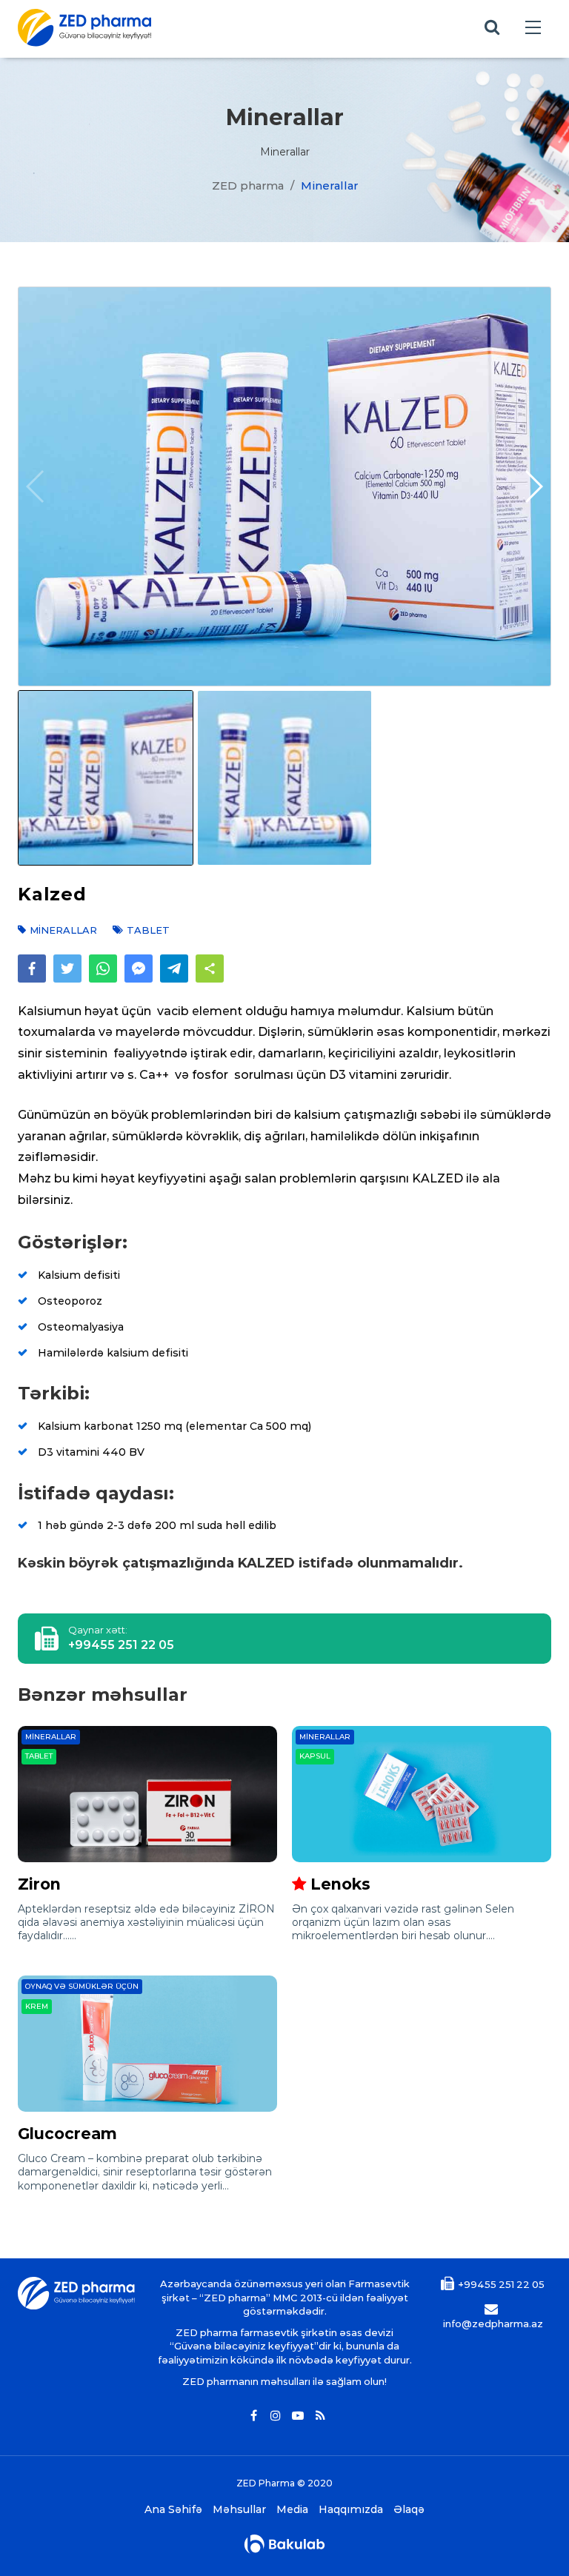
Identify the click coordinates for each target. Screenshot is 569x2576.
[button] (533, 486)
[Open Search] (492, 28)
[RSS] (320, 2416)
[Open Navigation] (533, 28)
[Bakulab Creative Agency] (284, 2544)
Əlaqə (409, 2510)
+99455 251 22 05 (121, 1645)
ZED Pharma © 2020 (284, 2483)
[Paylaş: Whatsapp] (103, 968)
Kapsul (315, 1756)
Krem (37, 2006)
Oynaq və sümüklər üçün (82, 1986)
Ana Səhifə (173, 2510)
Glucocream (67, 2134)
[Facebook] (253, 2416)
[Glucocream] (147, 2044)
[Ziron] (147, 1794)
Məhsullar (239, 2510)
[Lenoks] (422, 1794)
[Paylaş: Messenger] (139, 968)
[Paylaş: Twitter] (67, 968)
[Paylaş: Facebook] (32, 968)
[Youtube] (298, 2416)
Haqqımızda (351, 2510)
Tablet (39, 1756)
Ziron (39, 1884)
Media (292, 2510)
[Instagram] (276, 2416)
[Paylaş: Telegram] (174, 968)
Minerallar (51, 1737)
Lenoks (340, 1884)
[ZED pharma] (84, 28)
